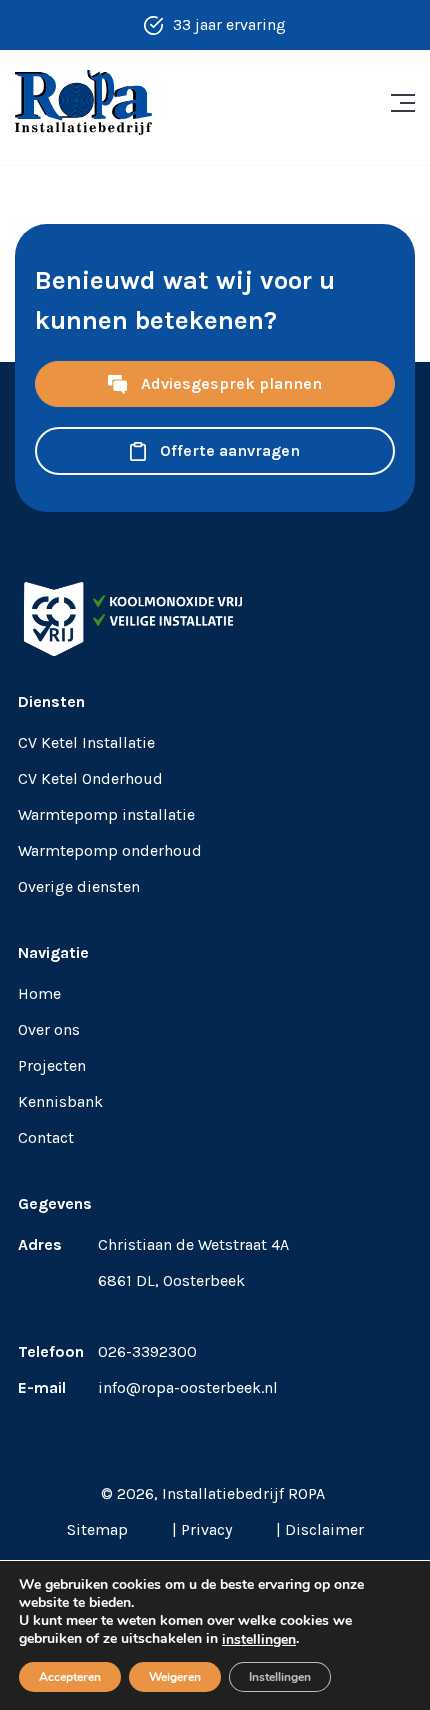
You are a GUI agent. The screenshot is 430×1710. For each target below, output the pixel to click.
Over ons (49, 1029)
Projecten (52, 1065)
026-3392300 (147, 1351)
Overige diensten (79, 886)
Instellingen (280, 1677)
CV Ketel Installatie (86, 742)
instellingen (259, 1640)
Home (39, 993)
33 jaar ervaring (229, 24)
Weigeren (175, 1677)
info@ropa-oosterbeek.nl (188, 1387)
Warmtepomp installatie (106, 814)
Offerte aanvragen (228, 450)
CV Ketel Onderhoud (90, 778)
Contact (46, 1137)
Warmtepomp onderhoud (110, 850)
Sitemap (97, 1529)
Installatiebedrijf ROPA (243, 1493)
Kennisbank (60, 1101)
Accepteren (70, 1677)
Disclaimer (324, 1529)
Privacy (206, 1529)
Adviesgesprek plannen (229, 383)
